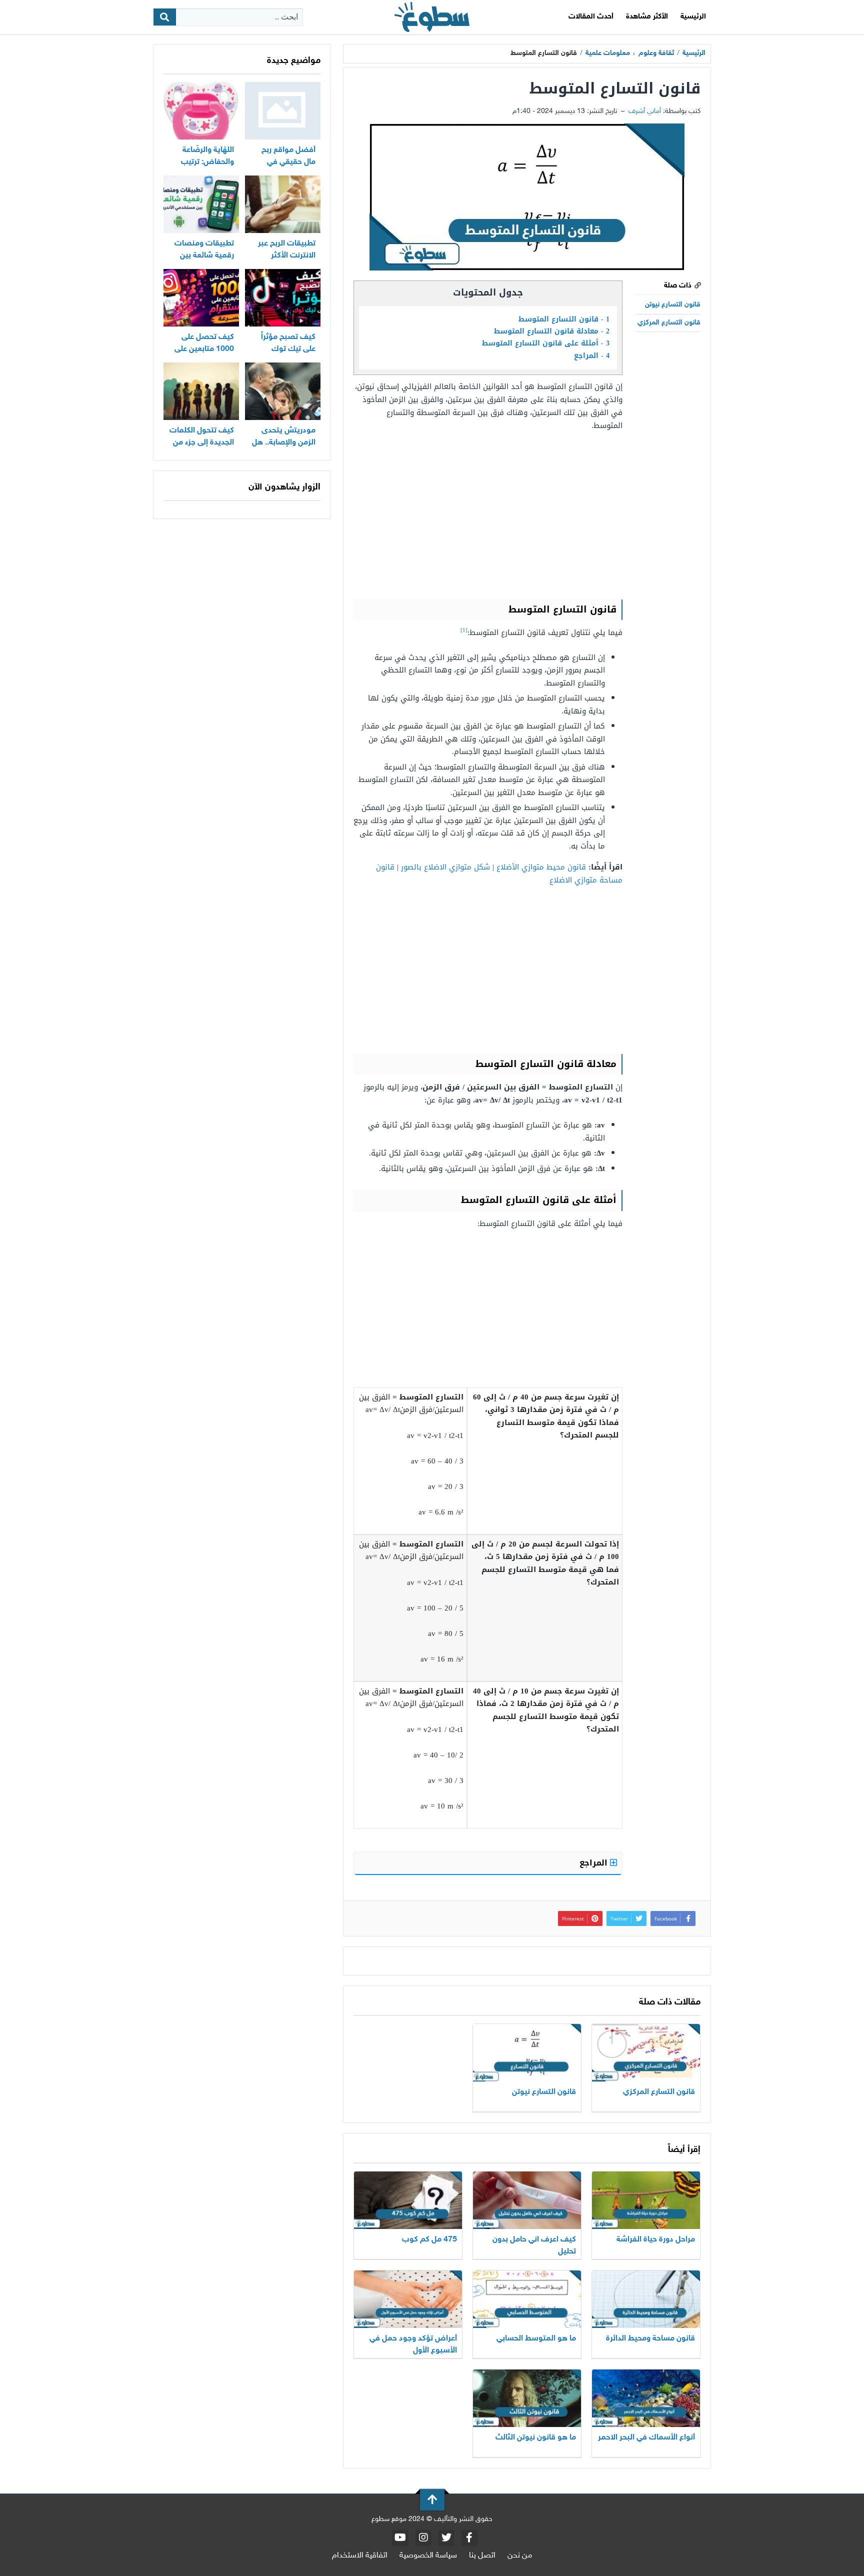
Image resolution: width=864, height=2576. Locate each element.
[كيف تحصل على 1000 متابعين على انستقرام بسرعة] (201, 298)
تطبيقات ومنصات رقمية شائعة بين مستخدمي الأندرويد (203, 256)
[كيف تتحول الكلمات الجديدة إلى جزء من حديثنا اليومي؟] (201, 391)
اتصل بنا (482, 2556)
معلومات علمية (608, 53)
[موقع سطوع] (432, 17)
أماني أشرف (645, 111)
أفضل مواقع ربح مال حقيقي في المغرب (288, 162)
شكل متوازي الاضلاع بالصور (445, 867)
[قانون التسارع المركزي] (646, 2053)
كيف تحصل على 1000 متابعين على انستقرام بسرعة (204, 349)
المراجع (592, 356)
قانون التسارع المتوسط (564, 319)
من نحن (520, 2556)
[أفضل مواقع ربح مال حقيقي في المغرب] (283, 111)
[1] (464, 630)
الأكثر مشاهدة (647, 17)
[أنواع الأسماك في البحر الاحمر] (646, 2398)
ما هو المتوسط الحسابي (535, 2339)
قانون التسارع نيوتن (673, 305)
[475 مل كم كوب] (408, 2200)
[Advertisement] (488, 514)
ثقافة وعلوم (656, 53)
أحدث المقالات (591, 17)
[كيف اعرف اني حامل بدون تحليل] (527, 2200)
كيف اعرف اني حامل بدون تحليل (534, 2246)
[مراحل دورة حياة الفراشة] (646, 2200)
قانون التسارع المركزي (669, 323)
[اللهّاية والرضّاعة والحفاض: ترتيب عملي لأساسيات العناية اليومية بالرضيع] (201, 111)
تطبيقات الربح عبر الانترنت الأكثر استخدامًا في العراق (283, 256)
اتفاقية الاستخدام (360, 2556)
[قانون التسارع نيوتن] (527, 2053)
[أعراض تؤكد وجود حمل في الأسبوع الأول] (408, 2299)
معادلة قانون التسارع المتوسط (552, 331)
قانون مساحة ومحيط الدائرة (650, 2339)
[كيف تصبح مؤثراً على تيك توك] (283, 298)
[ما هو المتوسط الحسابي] (527, 2299)
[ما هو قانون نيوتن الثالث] (527, 2398)
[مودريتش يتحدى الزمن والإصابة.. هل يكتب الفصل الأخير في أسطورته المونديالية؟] (283, 391)
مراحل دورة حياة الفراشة (655, 2240)
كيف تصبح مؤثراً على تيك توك (288, 343)
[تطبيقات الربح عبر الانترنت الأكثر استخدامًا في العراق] (283, 204)
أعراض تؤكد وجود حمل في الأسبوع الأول (413, 2345)
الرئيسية (693, 17)
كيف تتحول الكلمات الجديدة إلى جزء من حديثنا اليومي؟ (202, 443)
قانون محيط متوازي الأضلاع (541, 867)
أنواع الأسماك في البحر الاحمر (646, 2438)
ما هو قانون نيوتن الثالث (536, 2438)
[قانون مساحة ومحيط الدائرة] (646, 2299)
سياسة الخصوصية (428, 2556)
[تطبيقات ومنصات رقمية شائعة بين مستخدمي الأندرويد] (201, 204)
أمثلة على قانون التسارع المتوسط (546, 343)
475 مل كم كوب (429, 2240)
